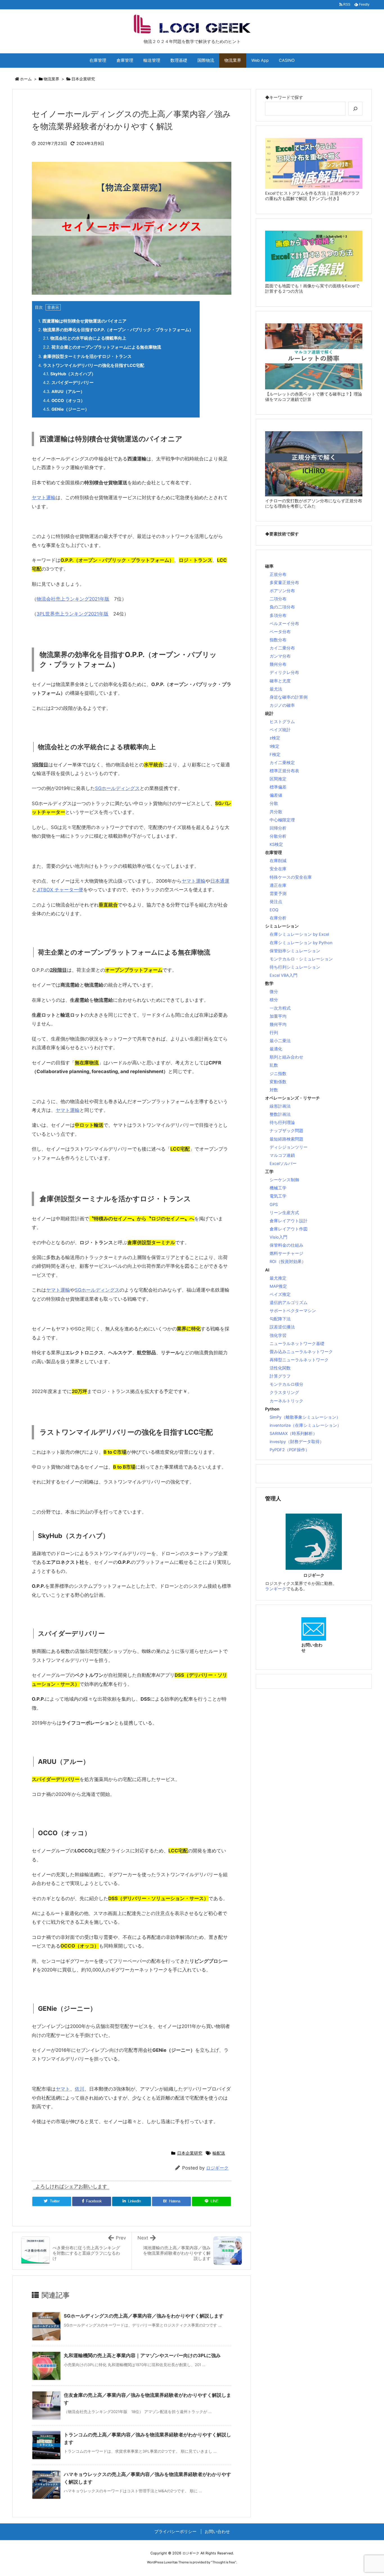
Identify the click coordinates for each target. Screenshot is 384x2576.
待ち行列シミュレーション (295, 967)
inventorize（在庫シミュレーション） (305, 1425)
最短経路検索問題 (286, 1139)
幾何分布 (278, 664)
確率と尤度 (280, 681)
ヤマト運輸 (44, 498)
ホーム (26, 79)
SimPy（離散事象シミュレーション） (305, 1417)
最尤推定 (278, 1278)
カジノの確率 (282, 705)
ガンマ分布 (280, 656)
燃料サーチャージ (286, 1253)
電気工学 (278, 1196)
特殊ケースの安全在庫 (291, 877)
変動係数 (278, 1082)
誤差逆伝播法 (282, 1327)
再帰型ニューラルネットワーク (299, 1360)
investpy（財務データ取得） (297, 1442)
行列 (274, 1033)
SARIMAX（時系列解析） (293, 1434)
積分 (274, 1000)
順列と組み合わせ (286, 1057)
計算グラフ (280, 1376)
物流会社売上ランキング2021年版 (73, 599)
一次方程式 (280, 1008)
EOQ (274, 910)
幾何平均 (278, 1025)
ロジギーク (217, 2168)
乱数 (274, 1065)
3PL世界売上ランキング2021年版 (73, 614)
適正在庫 (278, 885)
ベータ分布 (280, 632)
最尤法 (276, 689)
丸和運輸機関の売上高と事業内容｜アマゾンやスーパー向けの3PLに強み (142, 2355)
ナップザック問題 (286, 1131)
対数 (274, 1090)
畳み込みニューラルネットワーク (301, 1352)
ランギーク (276, 1589)
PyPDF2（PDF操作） (290, 1450)
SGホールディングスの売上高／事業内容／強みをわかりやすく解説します (144, 2316)
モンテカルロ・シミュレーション (301, 959)
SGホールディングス (117, 788)
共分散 (276, 812)
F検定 (275, 755)
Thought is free (224, 2562)
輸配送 (219, 2153)
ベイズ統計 (280, 730)
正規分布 (278, 574)
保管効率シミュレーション (295, 951)
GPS (274, 1205)
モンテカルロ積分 (286, 1384)
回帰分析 (278, 828)
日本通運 (220, 881)
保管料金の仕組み (286, 1245)
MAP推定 (278, 1286)
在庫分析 (278, 918)
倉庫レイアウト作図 (289, 1229)
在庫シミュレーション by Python (301, 943)
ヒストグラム (282, 722)
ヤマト (63, 2089)
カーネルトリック (286, 1401)
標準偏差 (278, 787)
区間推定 (278, 779)
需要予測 (278, 894)
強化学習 (278, 1335)
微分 (274, 992)
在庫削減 (278, 861)
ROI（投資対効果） (288, 1262)
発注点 (276, 902)
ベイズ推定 (280, 1294)
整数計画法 (280, 1114)
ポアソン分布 (282, 591)
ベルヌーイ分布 (284, 624)
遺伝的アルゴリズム (289, 1303)
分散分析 (278, 836)
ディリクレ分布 (284, 673)
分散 (274, 803)
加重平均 (278, 1016)
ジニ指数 (278, 1074)
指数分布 (278, 640)
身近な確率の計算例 (289, 697)
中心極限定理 (282, 820)
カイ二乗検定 (282, 763)
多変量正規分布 (284, 583)
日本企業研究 (83, 79)
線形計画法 (280, 1106)
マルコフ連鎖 (282, 1155)
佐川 (80, 2089)
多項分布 (278, 615)
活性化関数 (280, 1368)
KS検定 (276, 844)
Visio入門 (278, 1237)
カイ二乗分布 (282, 648)
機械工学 (278, 1188)
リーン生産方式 (284, 1213)
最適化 (276, 1049)
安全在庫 (278, 869)
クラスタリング (284, 1393)
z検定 (275, 738)
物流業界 (51, 79)
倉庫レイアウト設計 (289, 1221)
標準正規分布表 (284, 771)
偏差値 (276, 795)
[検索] (355, 109)
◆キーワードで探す (284, 97)
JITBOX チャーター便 (60, 890)
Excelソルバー (283, 1164)
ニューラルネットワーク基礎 (297, 1344)
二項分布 (278, 599)
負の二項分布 (282, 607)
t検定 (275, 746)
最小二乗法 (280, 1041)
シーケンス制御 (284, 1180)
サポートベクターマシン (293, 1311)
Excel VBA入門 (284, 975)
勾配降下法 (280, 1319)
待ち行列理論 (282, 1123)
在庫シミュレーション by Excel (299, 934)
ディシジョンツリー (289, 1147)
